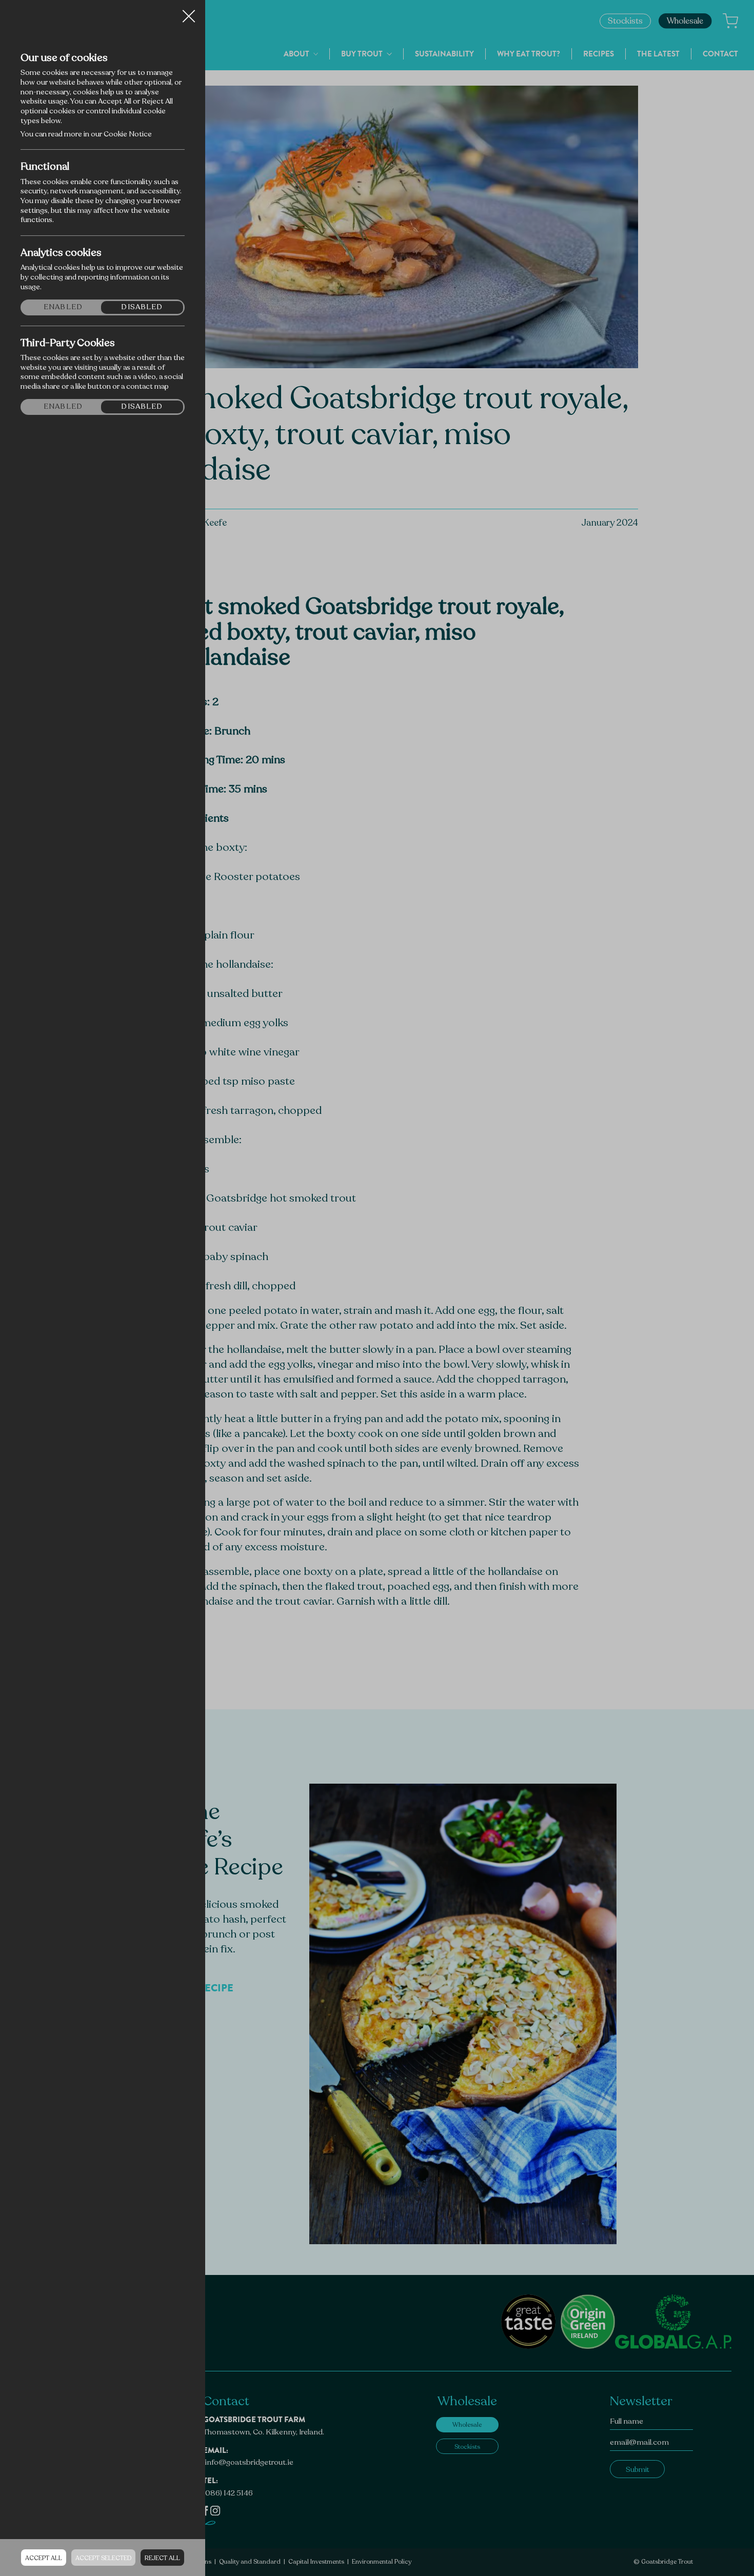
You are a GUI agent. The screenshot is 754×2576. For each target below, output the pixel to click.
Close (189, 12)
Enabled (63, 307)
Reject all (162, 2558)
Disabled (142, 307)
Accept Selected (103, 2558)
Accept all (44, 2558)
